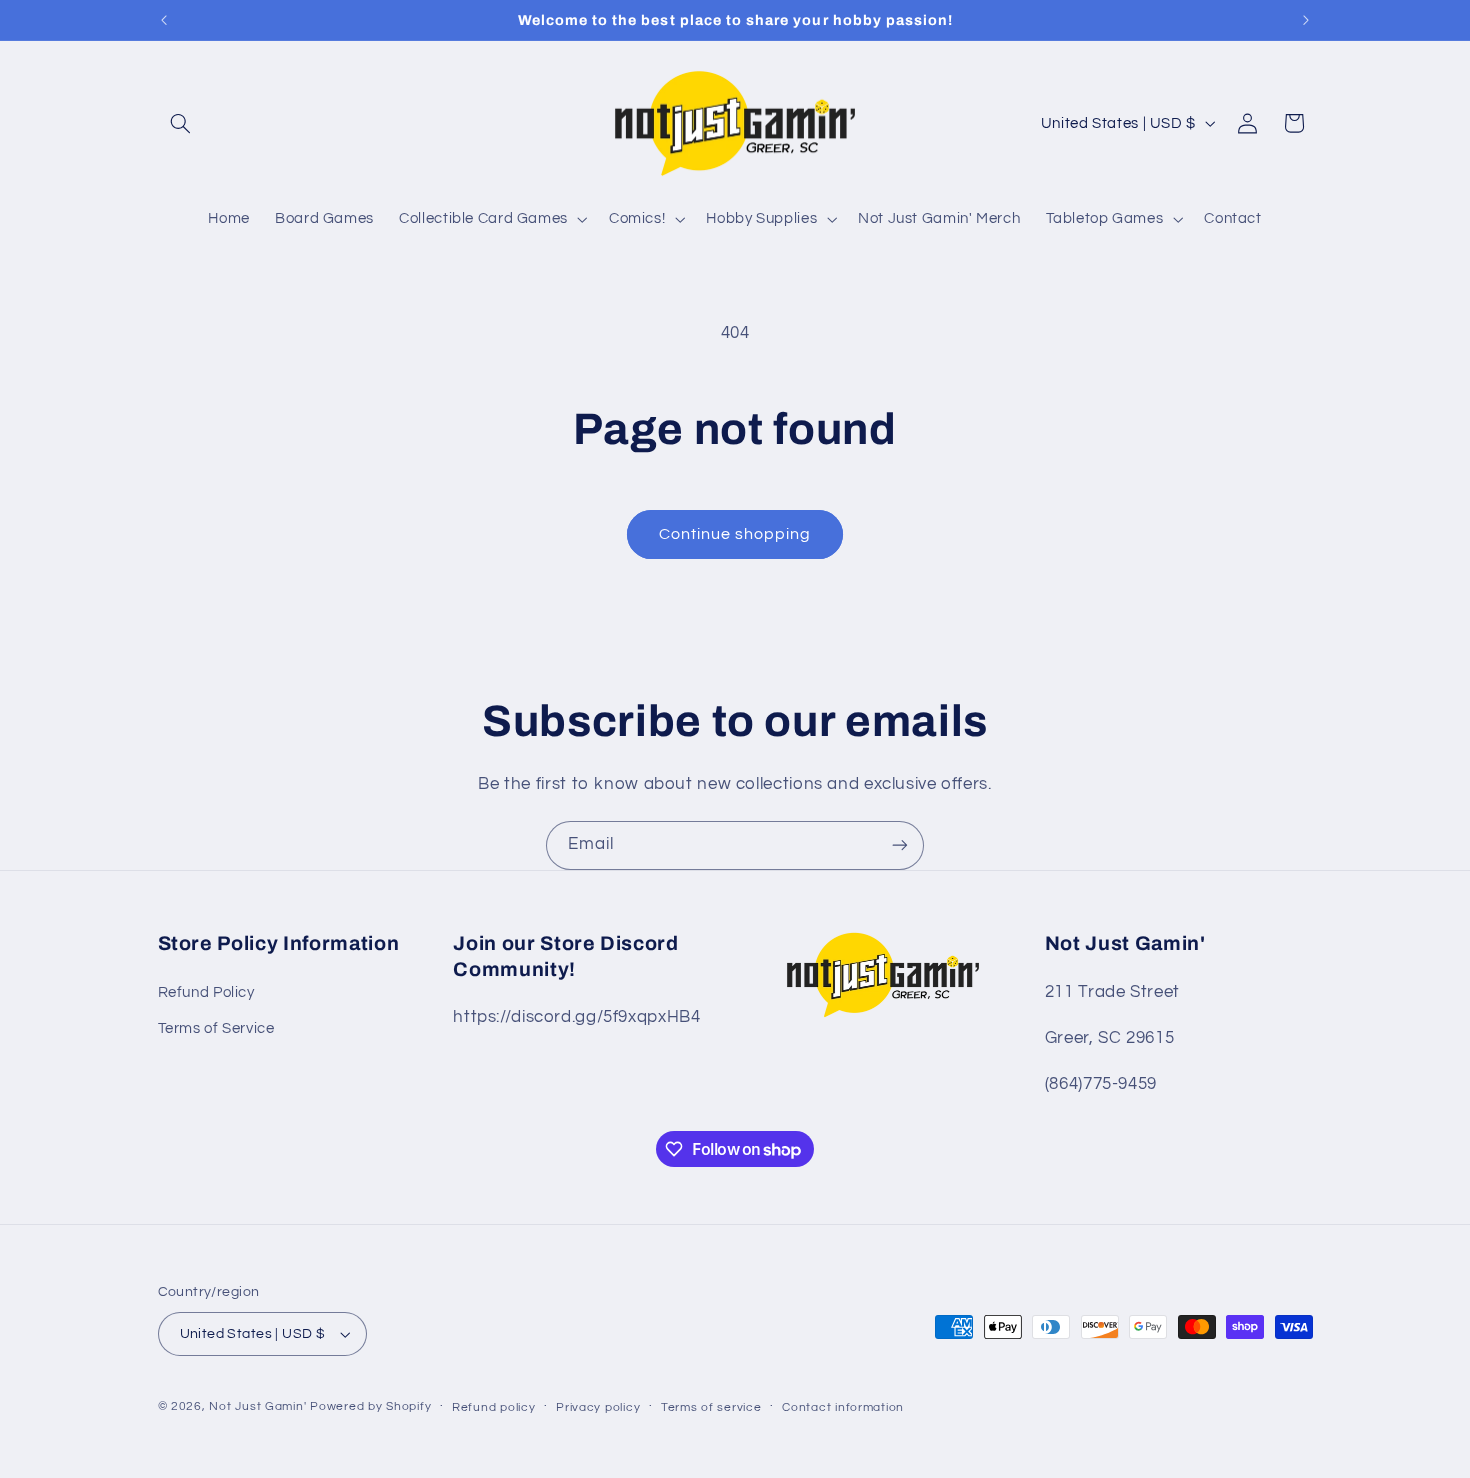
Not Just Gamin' (257, 1406)
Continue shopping (735, 534)
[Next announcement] (1306, 20)
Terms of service (711, 1407)
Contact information (843, 1407)
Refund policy (494, 1407)
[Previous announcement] (164, 20)
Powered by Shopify (370, 1406)
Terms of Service (216, 1028)
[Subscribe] (900, 845)
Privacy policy (598, 1407)
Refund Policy (206, 992)
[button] (181, 123)
